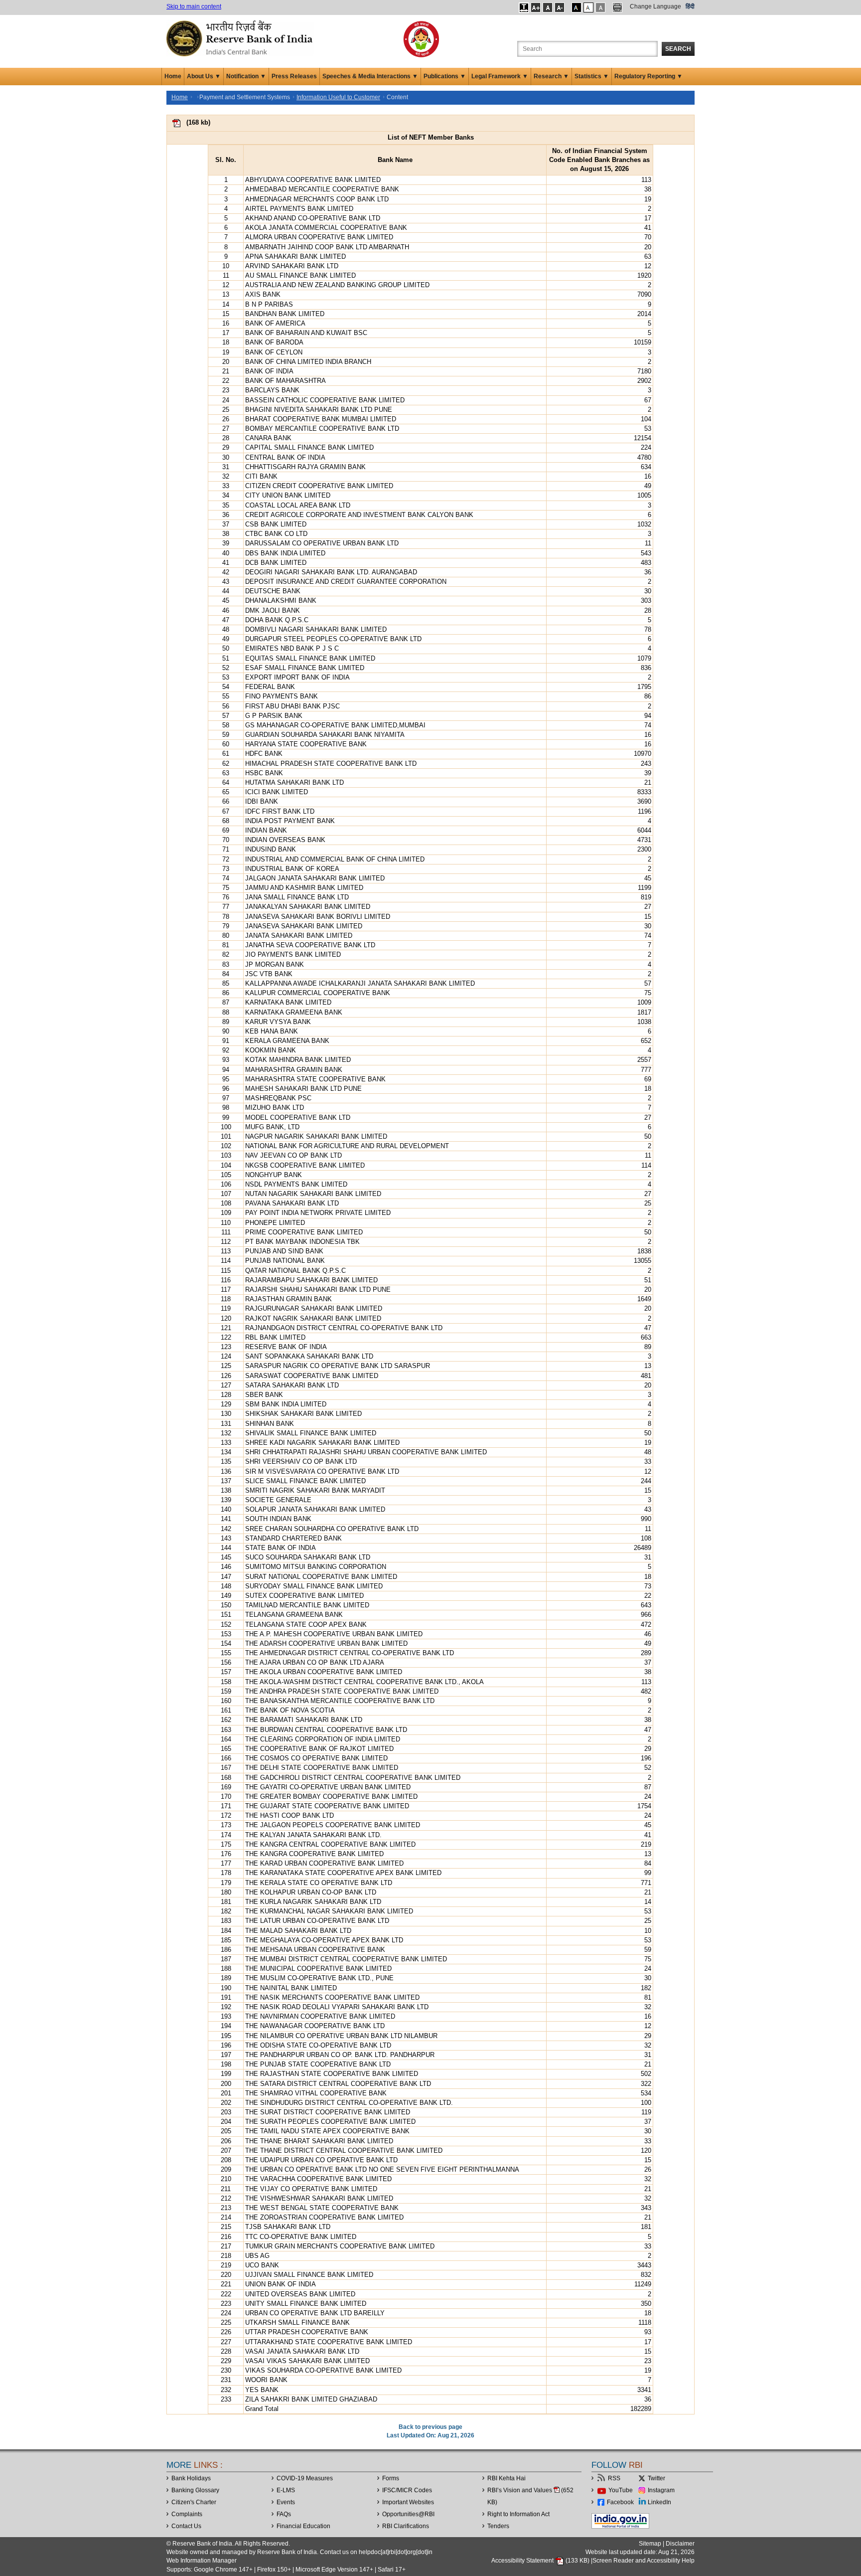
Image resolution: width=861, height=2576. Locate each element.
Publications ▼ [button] (445, 76)
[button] (524, 7)
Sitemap (650, 2544)
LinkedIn (659, 2502)
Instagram (661, 2490)
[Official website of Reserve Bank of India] (241, 38)
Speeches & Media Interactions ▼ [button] (370, 76)
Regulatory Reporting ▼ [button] (648, 76)
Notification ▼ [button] (246, 76)
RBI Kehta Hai (506, 2478)
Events (286, 2502)
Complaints (187, 2514)
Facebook (620, 2502)
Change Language (655, 6)
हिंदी (690, 6)
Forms (391, 2478)
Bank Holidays (191, 2478)
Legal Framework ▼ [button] (500, 76)
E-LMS (286, 2490)
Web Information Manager (202, 2561)
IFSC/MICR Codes (407, 2490)
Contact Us (186, 2526)
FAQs (284, 2514)
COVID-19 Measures (305, 2478)
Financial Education (303, 2526)
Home (173, 76)
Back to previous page (430, 2427)
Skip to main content (194, 6)
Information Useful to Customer (338, 97)
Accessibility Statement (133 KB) (541, 2561)
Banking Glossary (195, 2490)
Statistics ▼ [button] (592, 76)
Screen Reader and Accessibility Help (644, 2561)
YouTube (621, 2490)
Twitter (656, 2478)
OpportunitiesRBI (408, 2514)
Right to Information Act (518, 2514)
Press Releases (294, 76)
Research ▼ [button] (551, 76)
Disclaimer (680, 2544)
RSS (614, 2478)
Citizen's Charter (194, 2502)
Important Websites (408, 2502)
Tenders (498, 2526)
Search (678, 49)
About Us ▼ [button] (204, 76)
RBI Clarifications (406, 2526)
